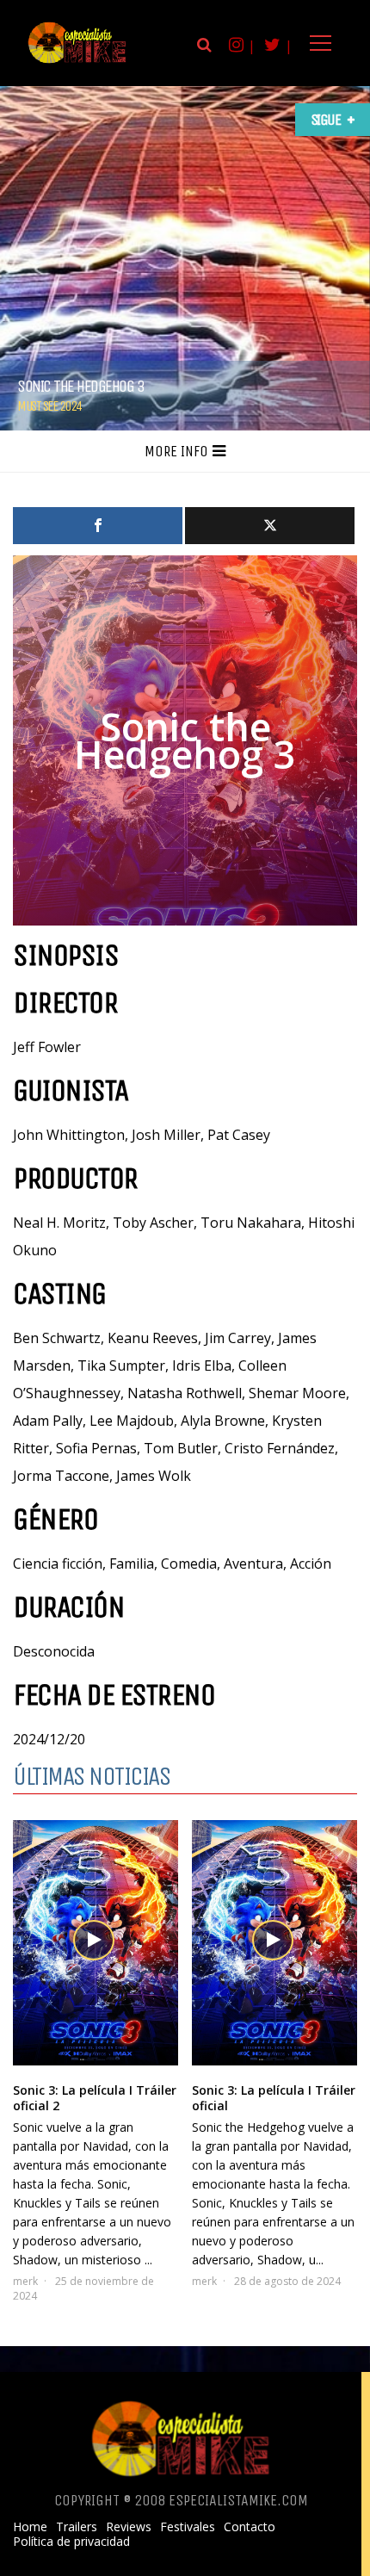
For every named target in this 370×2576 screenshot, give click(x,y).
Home (30, 2527)
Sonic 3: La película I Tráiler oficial (274, 2098)
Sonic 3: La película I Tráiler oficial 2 (95, 2098)
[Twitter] (270, 526)
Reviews (129, 2527)
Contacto (250, 2527)
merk (25, 2281)
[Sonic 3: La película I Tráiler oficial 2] (96, 1943)
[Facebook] (98, 526)
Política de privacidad (71, 2542)
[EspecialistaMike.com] (77, 62)
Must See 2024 (49, 406)
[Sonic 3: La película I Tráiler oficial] (274, 1943)
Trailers (77, 2527)
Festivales (188, 2527)
